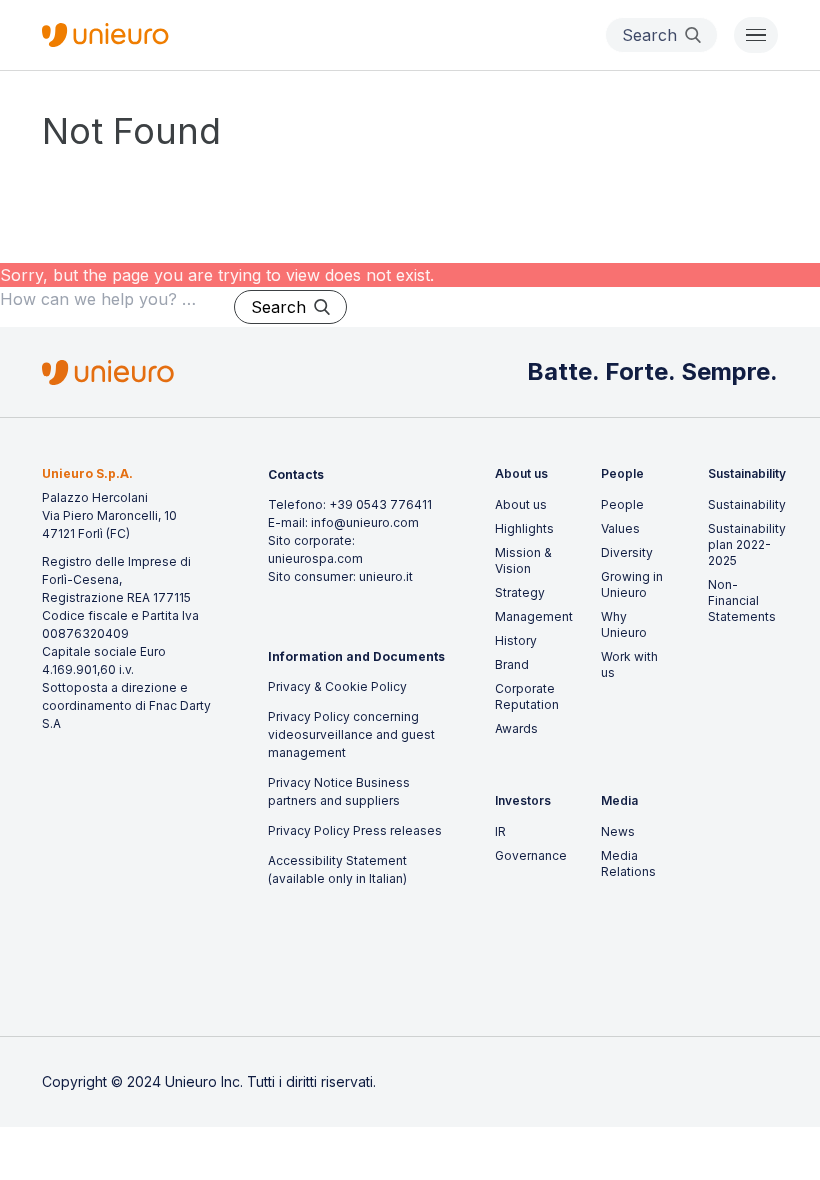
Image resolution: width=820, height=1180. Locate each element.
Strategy (520, 592)
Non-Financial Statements (742, 600)
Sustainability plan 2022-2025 (747, 544)
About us (521, 504)
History (516, 640)
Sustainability (747, 504)
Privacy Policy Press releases (355, 830)
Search (278, 307)
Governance (531, 855)
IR (500, 831)
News (618, 831)
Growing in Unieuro (632, 584)
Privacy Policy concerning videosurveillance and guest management (351, 734)
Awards (516, 728)
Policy (387, 686)
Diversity (627, 552)
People (622, 504)
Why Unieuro (624, 624)
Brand (512, 664)
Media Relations (628, 863)
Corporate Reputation (527, 696)
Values (620, 528)
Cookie (346, 686)
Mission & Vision (523, 560)
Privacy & (296, 686)
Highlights (524, 528)
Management (534, 616)
